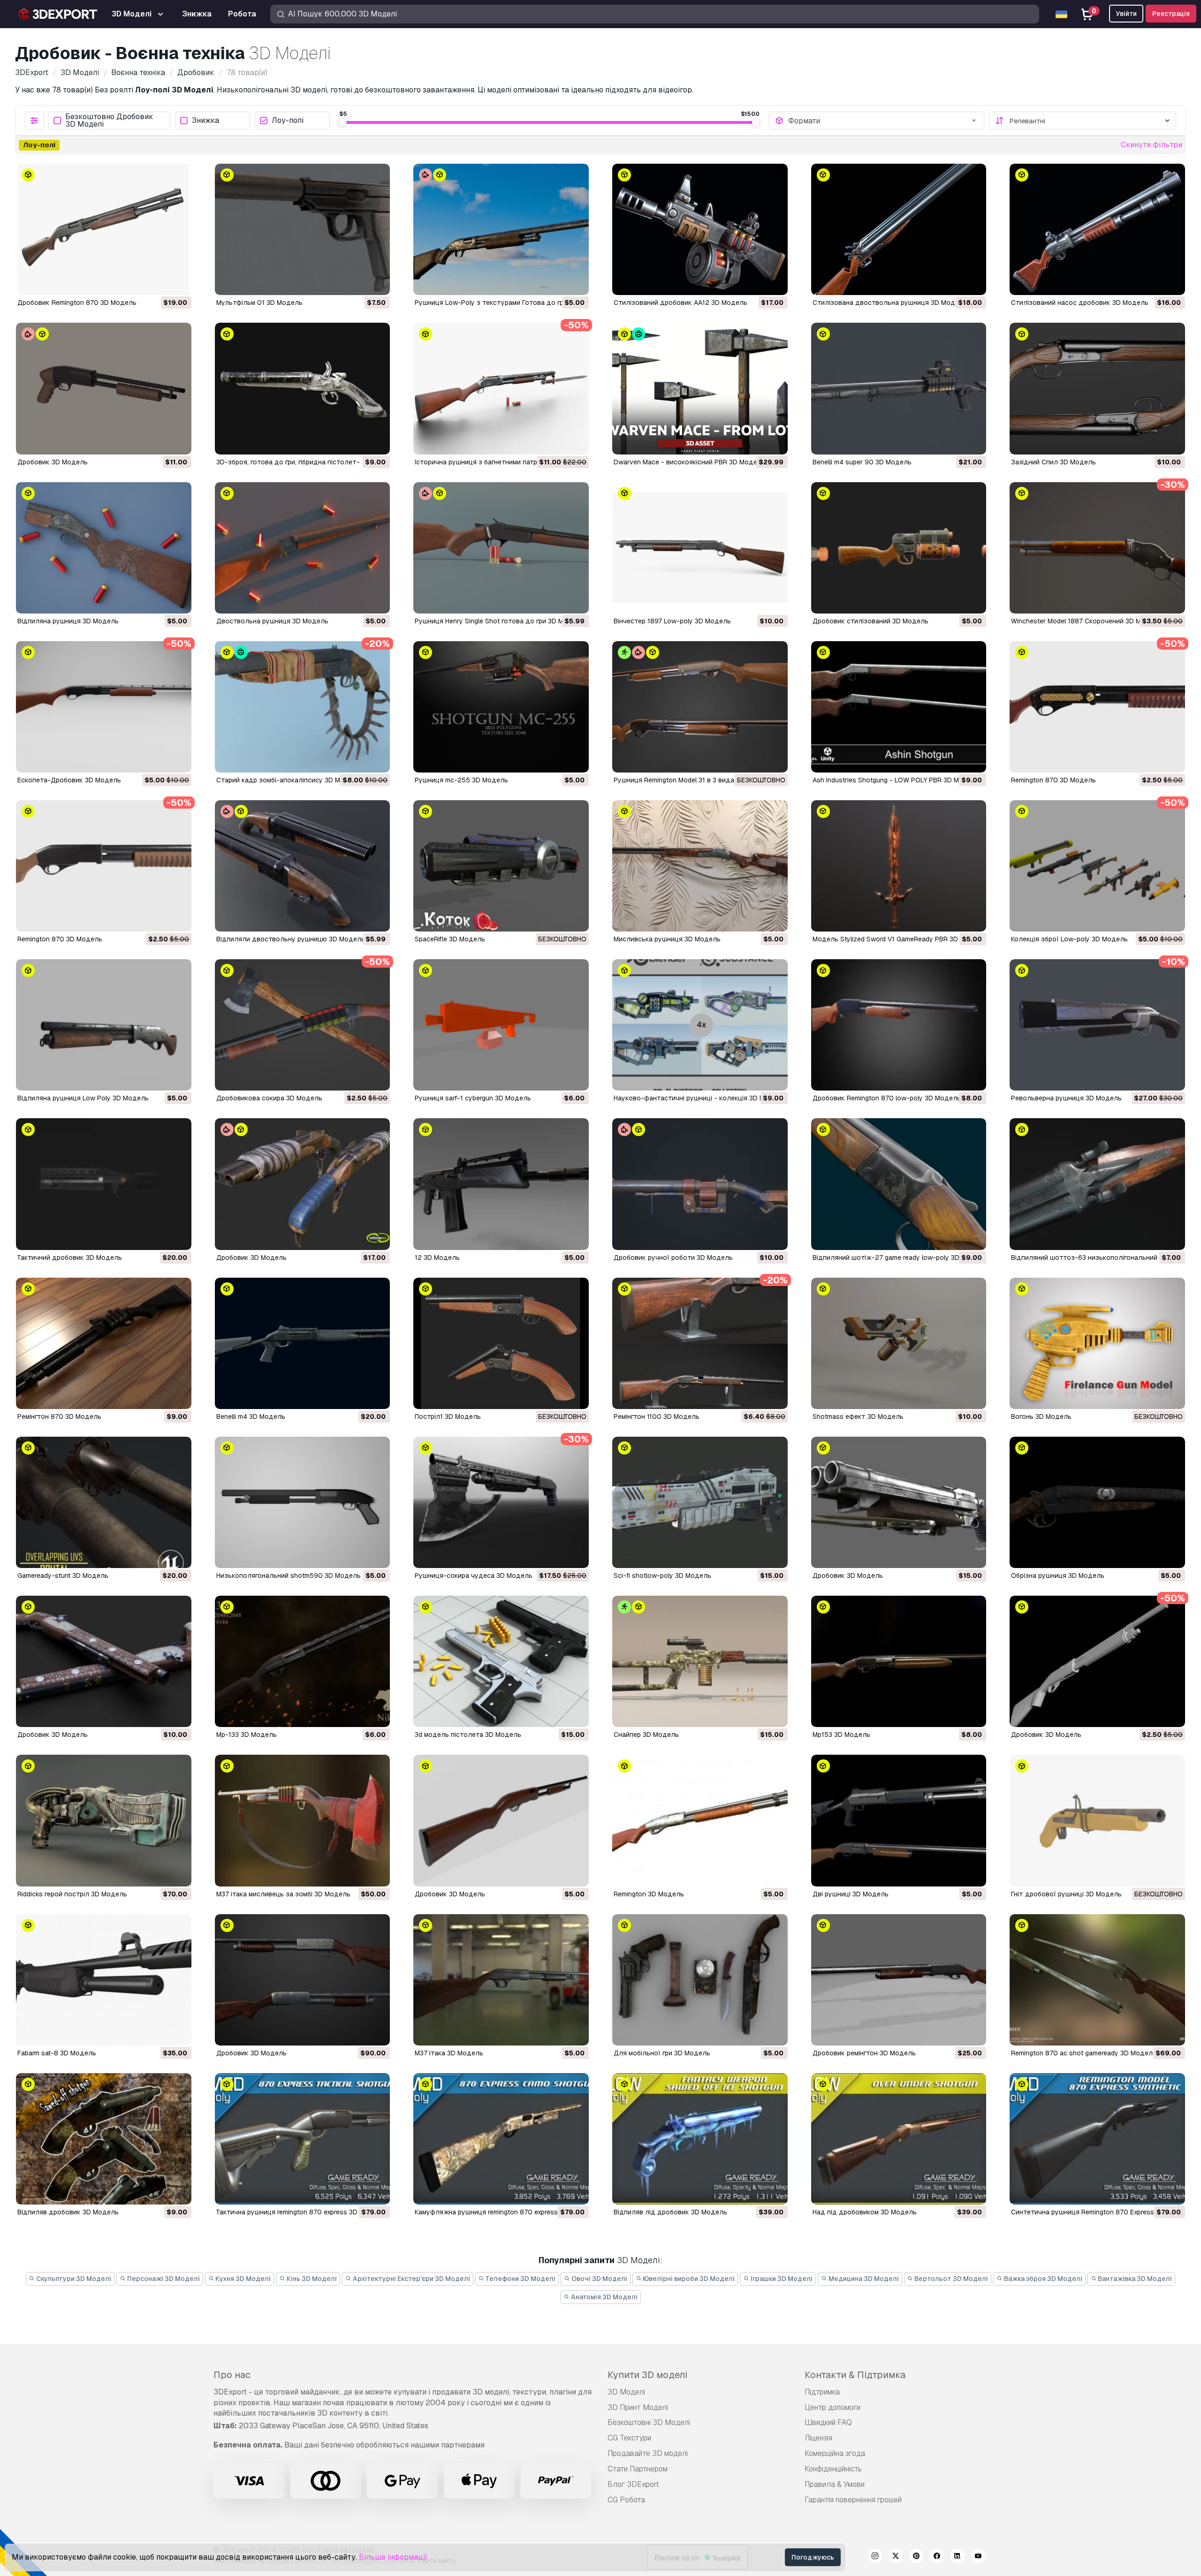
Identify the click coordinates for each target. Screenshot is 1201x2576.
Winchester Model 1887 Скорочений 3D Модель (1086, 621)
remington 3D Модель (649, 1894)
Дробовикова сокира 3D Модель (269, 1098)
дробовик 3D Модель (848, 1576)
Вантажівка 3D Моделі (1134, 2279)
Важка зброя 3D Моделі (1042, 2279)
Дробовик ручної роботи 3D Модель (673, 1258)
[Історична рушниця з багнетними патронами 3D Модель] (501, 388)
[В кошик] (159, 282)
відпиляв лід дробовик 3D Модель (670, 2212)
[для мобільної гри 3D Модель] (700, 1980)
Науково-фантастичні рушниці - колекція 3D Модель (699, 1098)
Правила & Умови (835, 2484)
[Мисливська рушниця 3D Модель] (700, 866)
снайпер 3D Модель (646, 1735)
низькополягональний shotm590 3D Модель (289, 1576)
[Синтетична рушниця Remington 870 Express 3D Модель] (1097, 2139)
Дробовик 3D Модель (53, 462)
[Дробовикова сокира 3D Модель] (303, 1025)
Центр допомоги (832, 2407)
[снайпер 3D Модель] (700, 1661)
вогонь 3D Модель (1041, 1417)
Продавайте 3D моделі (648, 2453)
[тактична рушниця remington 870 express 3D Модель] (303, 2139)
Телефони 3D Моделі (520, 2279)
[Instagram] (875, 2557)
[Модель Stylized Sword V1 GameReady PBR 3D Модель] (899, 866)
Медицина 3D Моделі (863, 2279)
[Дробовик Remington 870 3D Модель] (104, 229)
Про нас (232, 2375)
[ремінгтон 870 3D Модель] (104, 1343)
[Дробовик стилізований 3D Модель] (899, 548)
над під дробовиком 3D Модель (865, 2212)
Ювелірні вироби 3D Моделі (688, 2279)
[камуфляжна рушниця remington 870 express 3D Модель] (501, 2139)
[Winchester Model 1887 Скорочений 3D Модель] (1097, 548)
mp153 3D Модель (841, 1735)
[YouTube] (978, 2557)
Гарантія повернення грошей (853, 2500)
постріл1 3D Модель (448, 1417)
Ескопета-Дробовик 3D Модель (69, 780)
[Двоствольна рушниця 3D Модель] (303, 548)
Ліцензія (818, 2438)
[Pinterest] (916, 2557)
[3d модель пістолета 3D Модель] (501, 1661)
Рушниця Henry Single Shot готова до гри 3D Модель (499, 621)
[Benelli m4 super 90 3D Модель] (899, 388)
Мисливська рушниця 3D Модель (667, 939)
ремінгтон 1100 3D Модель (657, 1417)
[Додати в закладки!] (178, 282)
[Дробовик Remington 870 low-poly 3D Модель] (899, 1025)
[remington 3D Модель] (700, 1820)
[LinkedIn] (958, 2557)
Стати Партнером (638, 2469)
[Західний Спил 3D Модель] (1097, 388)
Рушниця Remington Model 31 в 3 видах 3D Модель (695, 780)
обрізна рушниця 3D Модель (1058, 1576)
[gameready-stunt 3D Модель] (104, 1502)
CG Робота (626, 2500)
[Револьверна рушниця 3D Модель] (1097, 1025)
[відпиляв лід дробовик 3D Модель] (700, 2139)
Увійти (1126, 14)
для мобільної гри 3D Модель (662, 2053)
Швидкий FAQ (828, 2422)
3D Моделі (626, 2392)
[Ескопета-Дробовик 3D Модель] (104, 707)
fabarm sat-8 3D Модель (57, 2053)
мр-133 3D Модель (247, 1735)
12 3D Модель (437, 1258)
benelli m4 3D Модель (251, 1417)
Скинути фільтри (1152, 145)
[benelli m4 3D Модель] (303, 1343)
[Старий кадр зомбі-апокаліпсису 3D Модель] (303, 707)
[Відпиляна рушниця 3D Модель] (104, 548)
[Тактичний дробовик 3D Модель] (104, 1184)
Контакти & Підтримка (855, 2375)
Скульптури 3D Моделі (73, 2279)
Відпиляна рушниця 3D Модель (68, 621)
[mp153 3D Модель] (899, 1661)
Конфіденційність (833, 2469)
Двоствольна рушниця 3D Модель (272, 621)
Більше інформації (393, 2557)
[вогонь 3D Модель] (1097, 1343)
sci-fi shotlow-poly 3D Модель (662, 1576)
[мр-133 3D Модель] (303, 1661)
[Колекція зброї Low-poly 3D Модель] (1097, 866)
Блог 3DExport (633, 2484)
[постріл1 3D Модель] (501, 1343)
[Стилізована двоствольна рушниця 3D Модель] (899, 229)
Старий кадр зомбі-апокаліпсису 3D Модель (289, 780)
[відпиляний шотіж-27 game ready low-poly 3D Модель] (899, 1184)
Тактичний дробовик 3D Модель (70, 1258)
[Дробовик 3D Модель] (104, 388)
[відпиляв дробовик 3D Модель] (104, 2139)
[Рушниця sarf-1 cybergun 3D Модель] (501, 1025)
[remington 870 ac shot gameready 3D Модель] (1097, 1980)
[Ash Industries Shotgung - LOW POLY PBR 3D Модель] (899, 707)
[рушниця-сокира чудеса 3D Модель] (501, 1502)
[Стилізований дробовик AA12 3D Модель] (700, 229)
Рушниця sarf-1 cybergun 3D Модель (473, 1098)
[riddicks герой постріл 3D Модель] (104, 1820)
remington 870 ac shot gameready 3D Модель (1084, 2053)
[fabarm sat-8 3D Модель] (104, 1980)
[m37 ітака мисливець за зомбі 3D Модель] (303, 1820)
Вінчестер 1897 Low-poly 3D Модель (672, 621)
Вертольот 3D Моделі (950, 2279)
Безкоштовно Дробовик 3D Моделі (109, 121)
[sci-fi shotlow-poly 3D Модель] (700, 1502)
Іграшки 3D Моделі (781, 2279)
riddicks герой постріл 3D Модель (72, 1894)
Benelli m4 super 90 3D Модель (862, 462)
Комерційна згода (835, 2453)
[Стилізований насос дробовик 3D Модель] (1097, 229)
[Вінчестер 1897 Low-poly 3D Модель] (700, 548)
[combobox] (883, 121)
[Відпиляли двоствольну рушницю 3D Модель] (303, 866)
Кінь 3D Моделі (311, 2279)
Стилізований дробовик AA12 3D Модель (680, 303)
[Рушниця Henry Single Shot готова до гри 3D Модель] (501, 548)
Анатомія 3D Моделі (604, 2297)
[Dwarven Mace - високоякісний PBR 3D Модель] (700, 388)
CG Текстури (629, 2438)
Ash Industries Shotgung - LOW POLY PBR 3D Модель (896, 780)
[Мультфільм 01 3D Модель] (303, 229)
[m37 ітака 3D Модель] (501, 1980)
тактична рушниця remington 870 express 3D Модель (301, 2212)
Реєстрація (1171, 14)
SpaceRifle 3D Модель (450, 939)
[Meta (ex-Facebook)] (937, 2557)
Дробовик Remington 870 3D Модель (77, 303)
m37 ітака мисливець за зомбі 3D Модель (283, 1894)
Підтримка (822, 2392)
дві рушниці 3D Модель (851, 1894)
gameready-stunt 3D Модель (63, 1576)
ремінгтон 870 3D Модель (59, 1417)
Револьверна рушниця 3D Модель (1066, 1098)
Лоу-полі (288, 121)
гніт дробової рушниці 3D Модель (1066, 1894)
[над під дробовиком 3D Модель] (899, 2139)
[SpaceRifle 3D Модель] (501, 866)
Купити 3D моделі (647, 2375)
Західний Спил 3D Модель (1053, 462)
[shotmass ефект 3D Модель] (899, 1343)
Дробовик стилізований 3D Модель (870, 621)
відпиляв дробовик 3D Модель (68, 2212)
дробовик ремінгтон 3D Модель (864, 2053)
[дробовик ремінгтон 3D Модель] (899, 1980)
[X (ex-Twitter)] (896, 2557)
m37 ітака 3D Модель (449, 2053)
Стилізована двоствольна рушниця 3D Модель (890, 303)
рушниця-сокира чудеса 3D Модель (474, 1576)
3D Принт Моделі (638, 2407)
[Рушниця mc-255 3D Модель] (501, 707)
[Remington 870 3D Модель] (1097, 707)
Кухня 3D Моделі (242, 2279)
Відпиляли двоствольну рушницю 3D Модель (291, 939)
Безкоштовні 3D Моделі (649, 2422)
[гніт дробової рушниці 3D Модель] (1097, 1820)
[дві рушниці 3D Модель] (899, 1820)
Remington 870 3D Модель (1053, 780)
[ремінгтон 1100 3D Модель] (700, 1343)
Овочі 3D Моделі (599, 2279)
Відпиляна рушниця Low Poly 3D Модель (83, 1098)
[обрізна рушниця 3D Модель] (1097, 1502)
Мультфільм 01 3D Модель (259, 303)
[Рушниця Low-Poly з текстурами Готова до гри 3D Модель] (501, 229)
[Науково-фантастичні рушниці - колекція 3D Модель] (700, 1025)
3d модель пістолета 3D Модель (468, 1735)
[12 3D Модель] (501, 1184)
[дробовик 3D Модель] (899, 1502)
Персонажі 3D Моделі (163, 2279)
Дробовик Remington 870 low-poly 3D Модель (887, 1098)
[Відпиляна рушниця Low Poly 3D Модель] (104, 1025)
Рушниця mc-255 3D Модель (461, 780)
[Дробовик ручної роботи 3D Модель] (700, 1184)
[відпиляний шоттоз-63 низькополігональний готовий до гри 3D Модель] (1097, 1184)
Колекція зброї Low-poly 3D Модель (1069, 939)
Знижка (205, 121)
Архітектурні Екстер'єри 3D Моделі (411, 2279)
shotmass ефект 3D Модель (858, 1417)
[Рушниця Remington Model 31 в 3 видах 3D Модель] (700, 707)
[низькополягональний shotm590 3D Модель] (303, 1502)
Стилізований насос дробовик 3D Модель (1080, 303)
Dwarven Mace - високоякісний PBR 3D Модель (689, 462)
